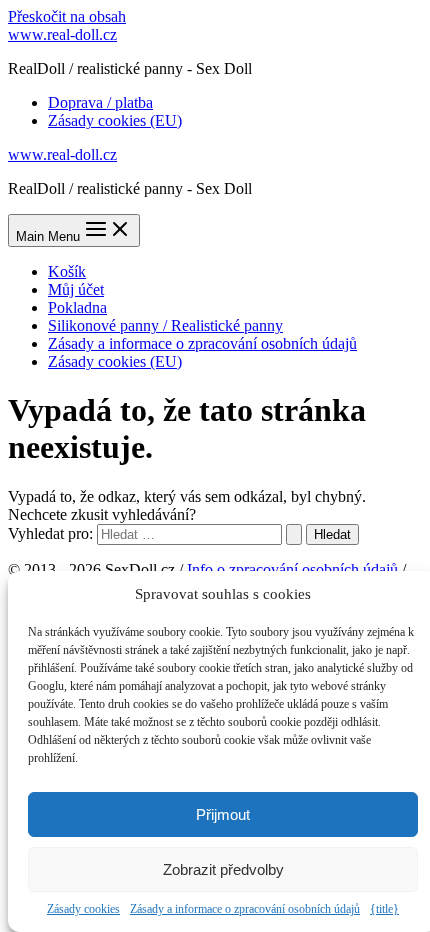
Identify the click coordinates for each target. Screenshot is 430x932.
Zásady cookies (83, 909)
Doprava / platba (100, 102)
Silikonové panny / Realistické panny (165, 325)
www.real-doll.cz (62, 34)
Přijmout (223, 814)
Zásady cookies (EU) (115, 120)
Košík (67, 271)
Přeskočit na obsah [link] (67, 16)
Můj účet (76, 289)
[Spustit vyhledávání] (294, 534)
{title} (384, 909)
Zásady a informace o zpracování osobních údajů (245, 909)
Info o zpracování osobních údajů (292, 569)
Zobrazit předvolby (223, 869)
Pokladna (77, 307)
